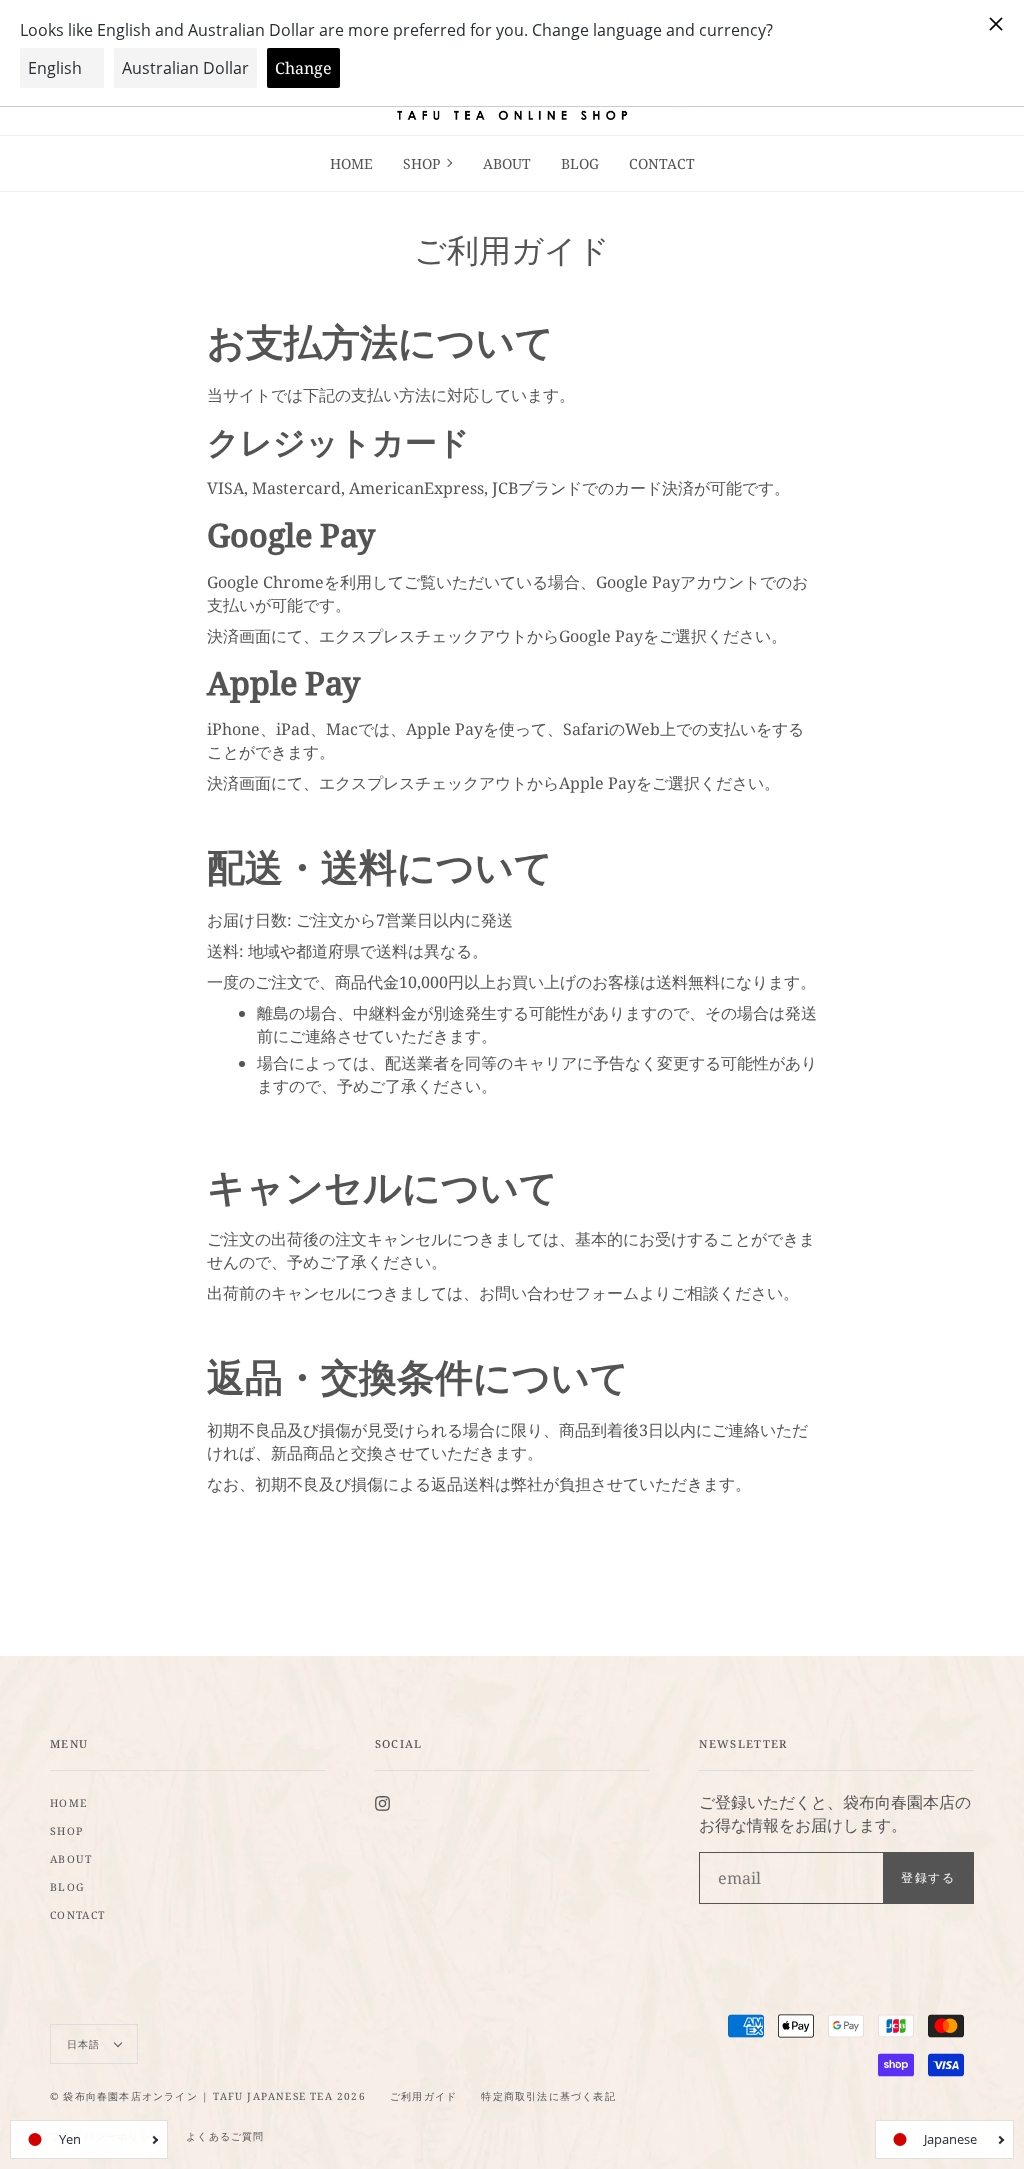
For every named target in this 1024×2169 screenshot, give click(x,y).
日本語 (86, 2044)
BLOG (67, 1887)
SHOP (66, 1831)
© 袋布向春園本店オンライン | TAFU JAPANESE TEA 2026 (208, 2096)
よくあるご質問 (225, 2136)
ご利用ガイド (423, 2096)
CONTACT (77, 1915)
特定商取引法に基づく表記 (548, 2096)
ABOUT (71, 1859)
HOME (69, 1803)
